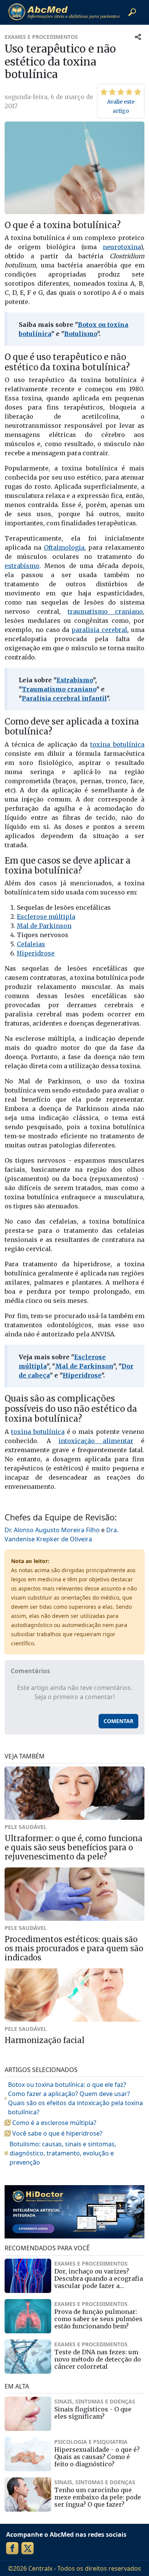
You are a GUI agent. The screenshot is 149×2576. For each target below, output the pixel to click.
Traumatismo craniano (59, 689)
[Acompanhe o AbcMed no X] (28, 2548)
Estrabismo (75, 680)
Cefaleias (31, 944)
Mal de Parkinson (44, 926)
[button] (132, 12)
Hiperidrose (36, 953)
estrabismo (22, 566)
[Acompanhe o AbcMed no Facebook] (12, 2548)
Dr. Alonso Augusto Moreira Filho (52, 1530)
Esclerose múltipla (46, 917)
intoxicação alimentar (96, 1441)
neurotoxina (122, 247)
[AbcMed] (64, 12)
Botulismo (81, 334)
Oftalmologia (64, 547)
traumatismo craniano (105, 611)
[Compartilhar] (138, 37)
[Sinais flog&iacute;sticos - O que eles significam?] (28, 2414)
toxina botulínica (117, 744)
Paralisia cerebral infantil (64, 698)
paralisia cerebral (99, 630)
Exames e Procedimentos (41, 37)
